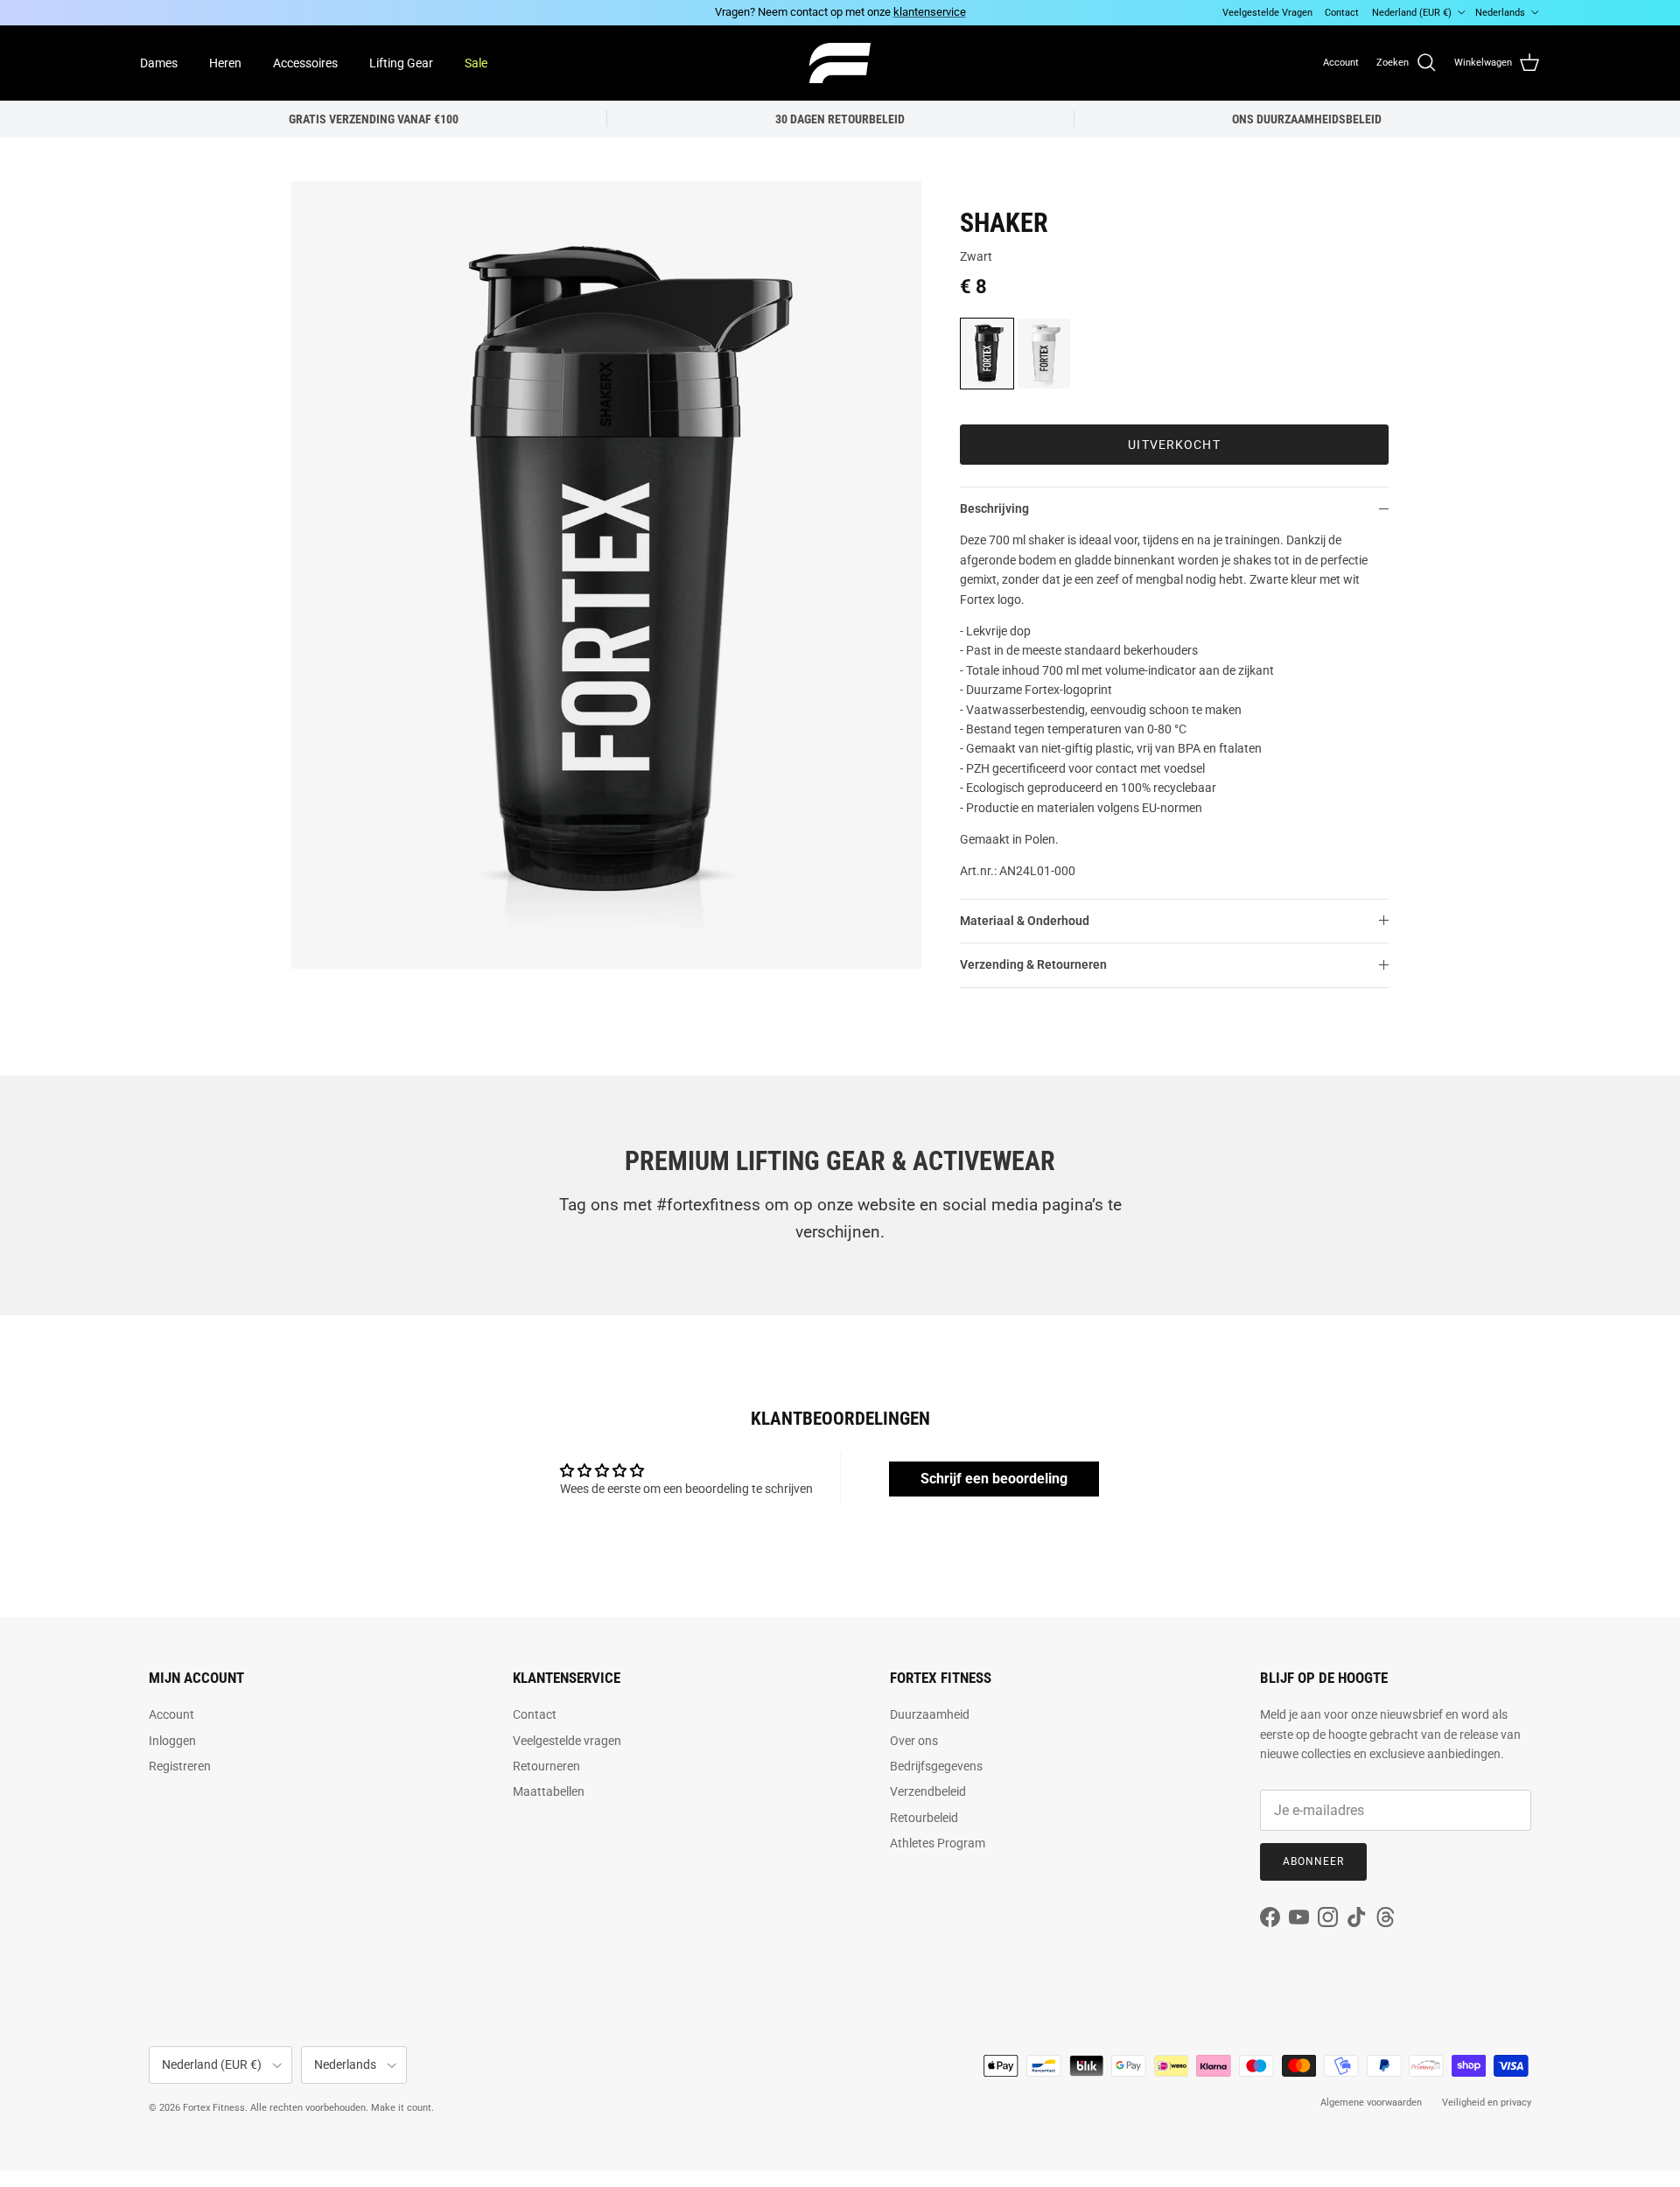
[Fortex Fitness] (840, 63)
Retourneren (546, 1766)
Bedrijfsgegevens (936, 1766)
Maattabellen (549, 1791)
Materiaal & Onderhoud (1025, 921)
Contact (1342, 13)
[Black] (987, 354)
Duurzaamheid (930, 1714)
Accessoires (305, 62)
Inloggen (172, 1741)
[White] (1044, 354)
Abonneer (1313, 1861)
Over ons (914, 1741)
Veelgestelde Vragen (1267, 13)
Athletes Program (938, 1843)
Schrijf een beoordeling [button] (994, 1479)
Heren (225, 62)
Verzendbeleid (928, 1791)
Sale (476, 62)
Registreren (180, 1766)
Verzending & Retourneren (1033, 964)
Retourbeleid (924, 1818)
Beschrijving (994, 508)
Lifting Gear (401, 62)
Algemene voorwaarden (1371, 2103)
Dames (159, 62)
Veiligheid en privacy (1487, 2103)
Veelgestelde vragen (567, 1741)
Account (171, 1714)
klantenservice (930, 12)
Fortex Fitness (214, 2108)
